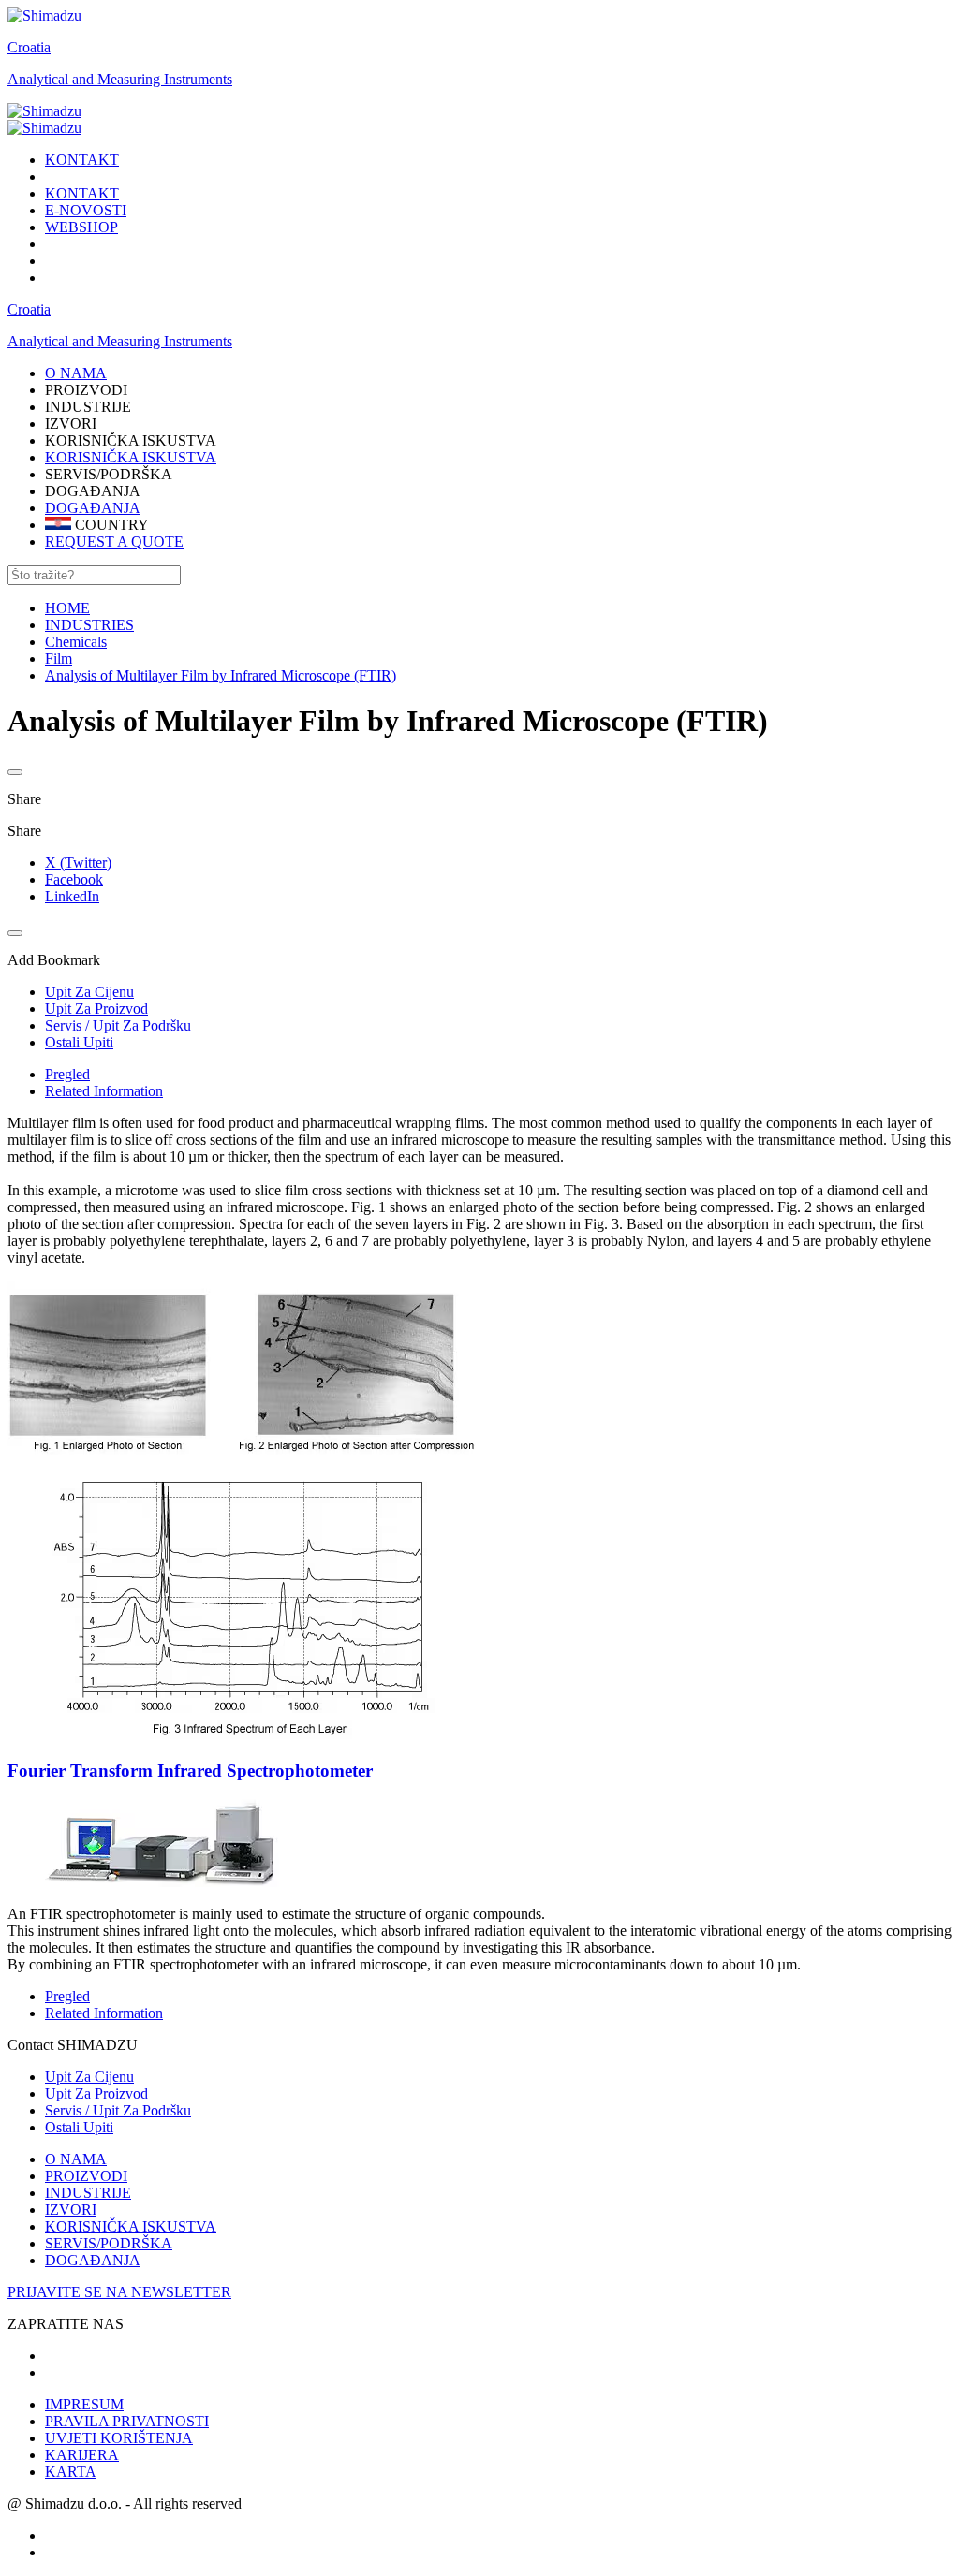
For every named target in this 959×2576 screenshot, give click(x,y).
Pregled (67, 1074)
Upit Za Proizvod (96, 2093)
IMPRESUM (84, 2404)
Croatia (29, 47)
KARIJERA (82, 2455)
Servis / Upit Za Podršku (118, 2110)
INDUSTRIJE (88, 2193)
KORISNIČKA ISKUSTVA (131, 457)
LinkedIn (72, 896)
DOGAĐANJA (93, 508)
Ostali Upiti (79, 2127)
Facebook (74, 879)
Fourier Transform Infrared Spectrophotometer (190, 1771)
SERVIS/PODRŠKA (109, 2243)
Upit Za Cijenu (89, 2077)
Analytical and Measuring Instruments (120, 79)
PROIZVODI (86, 2176)
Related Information (104, 1091)
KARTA (71, 2472)
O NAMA (76, 2159)
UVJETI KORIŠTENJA (119, 2438)
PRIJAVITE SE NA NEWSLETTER (119, 2292)
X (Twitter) (78, 863)
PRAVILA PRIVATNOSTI (127, 2421)
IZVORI (71, 2210)
